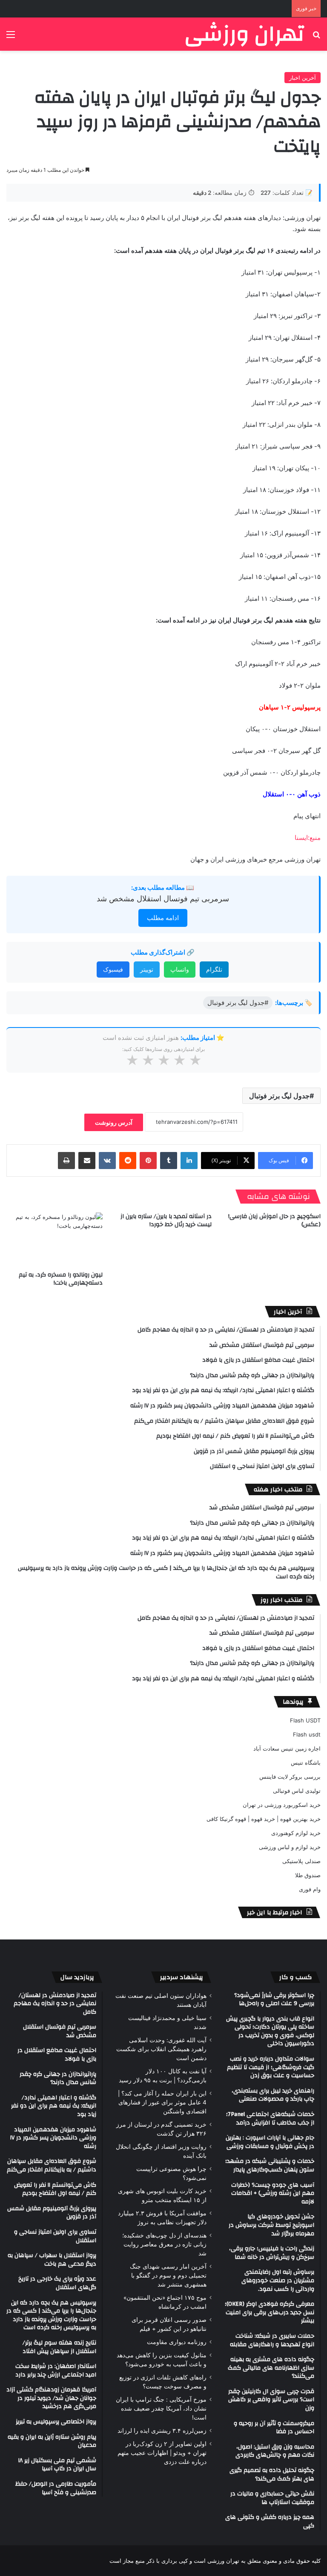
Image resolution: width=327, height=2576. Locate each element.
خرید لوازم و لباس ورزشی (290, 1847)
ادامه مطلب (163, 918)
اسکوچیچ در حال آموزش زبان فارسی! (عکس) (274, 1220)
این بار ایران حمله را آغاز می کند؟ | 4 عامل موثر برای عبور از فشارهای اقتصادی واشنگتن (162, 2102)
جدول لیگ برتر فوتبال (279, 1096)
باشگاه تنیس (306, 1763)
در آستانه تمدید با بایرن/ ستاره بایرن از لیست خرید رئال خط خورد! (166, 1220)
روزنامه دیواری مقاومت (177, 2342)
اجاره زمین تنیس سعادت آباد (287, 1748)
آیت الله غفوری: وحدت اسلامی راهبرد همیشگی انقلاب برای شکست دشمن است (161, 2049)
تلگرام (214, 969)
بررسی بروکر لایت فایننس (290, 1777)
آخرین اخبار (303, 78)
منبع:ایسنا (308, 838)
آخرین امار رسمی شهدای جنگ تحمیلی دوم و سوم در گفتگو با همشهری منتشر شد (168, 2275)
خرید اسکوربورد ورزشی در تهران (282, 1805)
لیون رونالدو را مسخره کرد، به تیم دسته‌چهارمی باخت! (61, 1279)
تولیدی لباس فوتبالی (297, 1791)
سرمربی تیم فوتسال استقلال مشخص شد (163, 899)
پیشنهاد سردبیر (182, 1977)
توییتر (147, 969)
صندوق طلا (308, 1875)
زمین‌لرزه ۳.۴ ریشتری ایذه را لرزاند (162, 2431)
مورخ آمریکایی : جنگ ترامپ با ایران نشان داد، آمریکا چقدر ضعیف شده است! (161, 2408)
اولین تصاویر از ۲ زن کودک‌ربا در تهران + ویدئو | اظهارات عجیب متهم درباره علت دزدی (162, 2453)
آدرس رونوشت (114, 1122)
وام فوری (310, 1889)
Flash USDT (305, 1720)
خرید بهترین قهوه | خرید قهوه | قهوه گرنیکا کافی (264, 1819)
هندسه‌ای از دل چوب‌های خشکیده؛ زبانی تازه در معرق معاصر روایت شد (164, 2244)
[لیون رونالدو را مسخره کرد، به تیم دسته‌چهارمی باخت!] (54, 1240)
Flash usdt (307, 1734)
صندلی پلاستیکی (301, 1861)
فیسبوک (113, 969)
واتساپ (180, 969)
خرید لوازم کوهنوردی (296, 1833)
